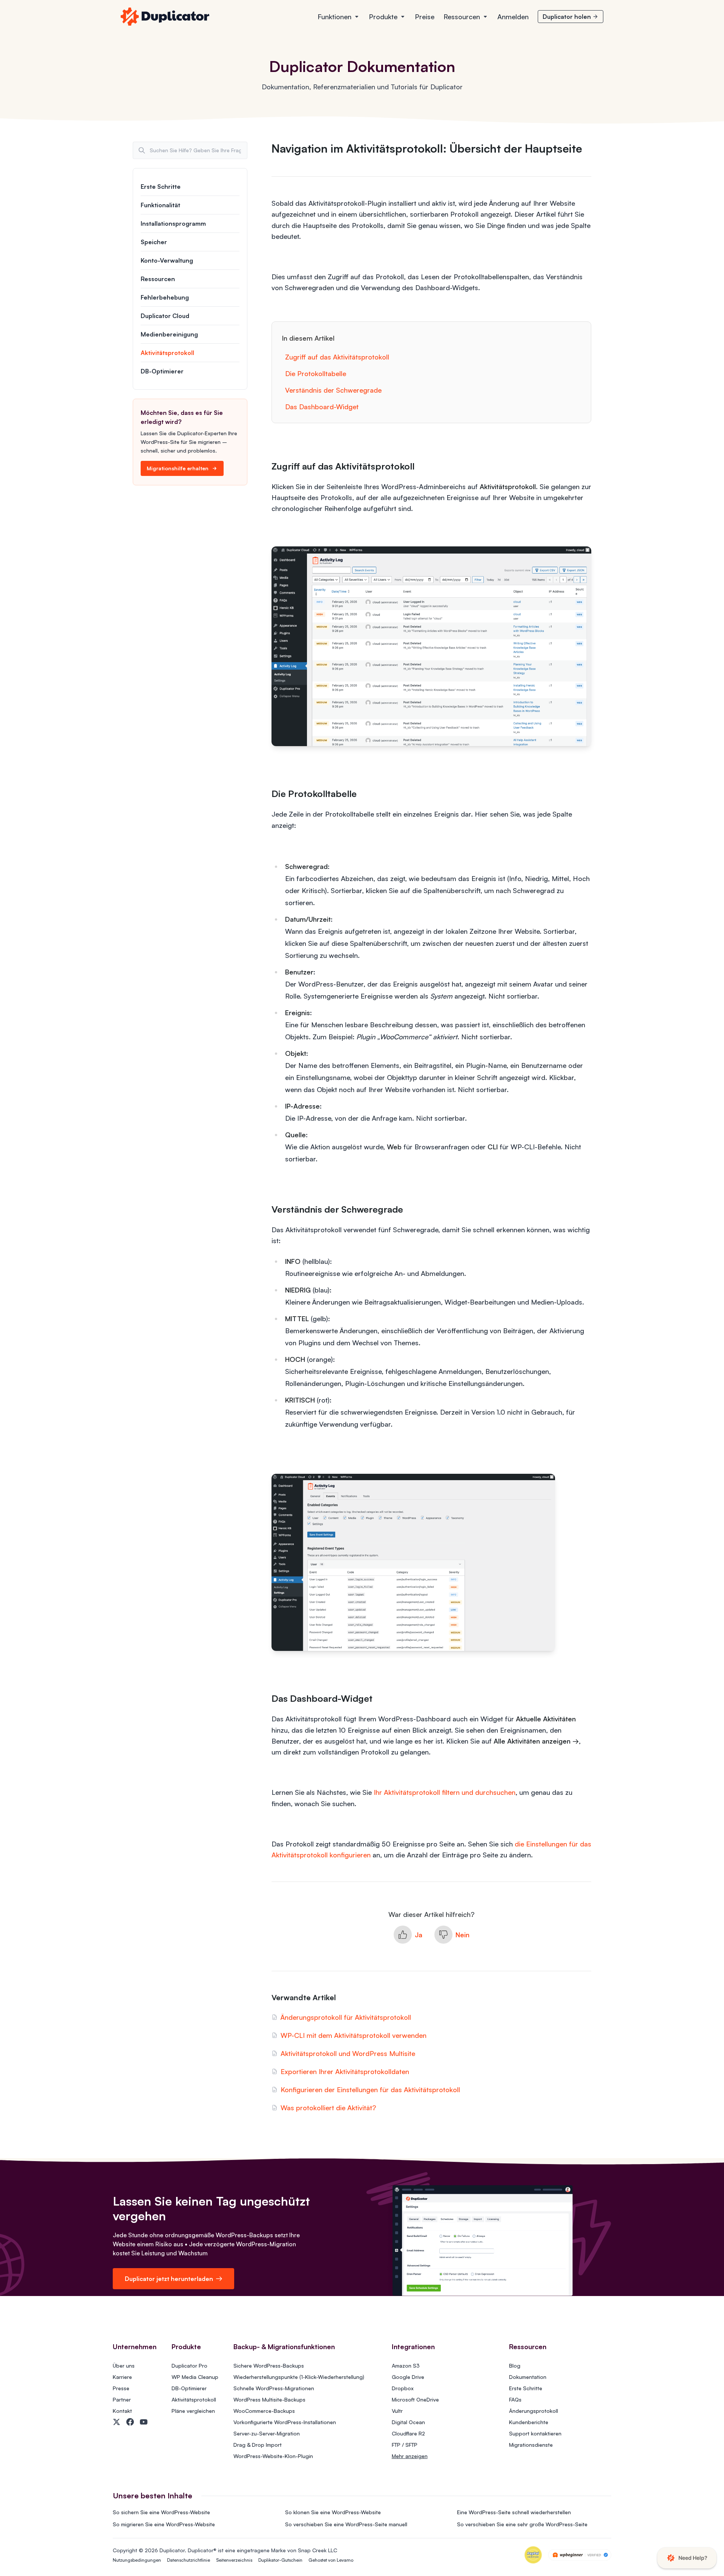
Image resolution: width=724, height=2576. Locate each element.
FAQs (515, 2399)
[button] (408, 1935)
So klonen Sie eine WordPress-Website (333, 2512)
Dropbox (403, 2388)
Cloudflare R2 (408, 2433)
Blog (515, 2366)
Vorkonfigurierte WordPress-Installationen (285, 2422)
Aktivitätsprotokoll (167, 353)
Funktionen (334, 17)
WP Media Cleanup (195, 2377)
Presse (121, 2388)
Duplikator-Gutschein (280, 2560)
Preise (425, 17)
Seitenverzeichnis (234, 2560)
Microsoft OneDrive (415, 2399)
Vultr (397, 2411)
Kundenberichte (529, 2422)
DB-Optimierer (162, 371)
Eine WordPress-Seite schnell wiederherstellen (514, 2512)
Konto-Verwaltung (167, 260)
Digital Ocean (408, 2422)
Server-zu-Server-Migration (267, 2433)
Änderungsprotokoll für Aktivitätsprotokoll (346, 2017)
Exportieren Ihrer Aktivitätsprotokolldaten (345, 2071)
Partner (122, 2399)
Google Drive (408, 2377)
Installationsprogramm (173, 223)
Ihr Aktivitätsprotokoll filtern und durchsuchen (445, 1792)
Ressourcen (462, 17)
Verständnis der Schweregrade (333, 390)
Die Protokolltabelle (316, 373)
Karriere (122, 2377)
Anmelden (513, 17)
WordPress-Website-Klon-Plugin (273, 2456)
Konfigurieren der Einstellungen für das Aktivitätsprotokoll (370, 2090)
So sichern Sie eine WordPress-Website (161, 2512)
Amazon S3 (406, 2366)
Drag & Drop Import (258, 2445)
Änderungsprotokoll (534, 2411)
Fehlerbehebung (165, 297)
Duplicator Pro (189, 2366)
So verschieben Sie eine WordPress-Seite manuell (346, 2524)
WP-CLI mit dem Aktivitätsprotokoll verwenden (354, 2035)
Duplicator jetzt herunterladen (169, 2279)
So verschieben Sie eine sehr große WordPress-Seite (522, 2524)
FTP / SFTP (405, 2445)
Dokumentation (528, 2377)
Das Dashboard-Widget (322, 407)
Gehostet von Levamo (331, 2560)
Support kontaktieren (535, 2433)
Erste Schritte (161, 187)
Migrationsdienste (531, 2445)
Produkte (383, 17)
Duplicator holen (567, 17)
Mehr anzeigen (410, 2456)
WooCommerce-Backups (264, 2411)
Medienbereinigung (169, 334)
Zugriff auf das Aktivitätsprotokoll (337, 357)
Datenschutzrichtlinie (189, 2560)
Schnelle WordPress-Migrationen (274, 2388)
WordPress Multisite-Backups (269, 2399)
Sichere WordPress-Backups (269, 2366)
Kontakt (122, 2411)
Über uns (124, 2366)
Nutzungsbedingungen (137, 2560)
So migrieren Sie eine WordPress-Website (164, 2524)
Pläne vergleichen (193, 2411)
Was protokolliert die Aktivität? (328, 2108)
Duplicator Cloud (165, 316)
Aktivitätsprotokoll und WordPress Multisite (348, 2053)
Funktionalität (160, 205)
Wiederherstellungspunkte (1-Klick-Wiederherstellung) (299, 2377)
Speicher (154, 242)
